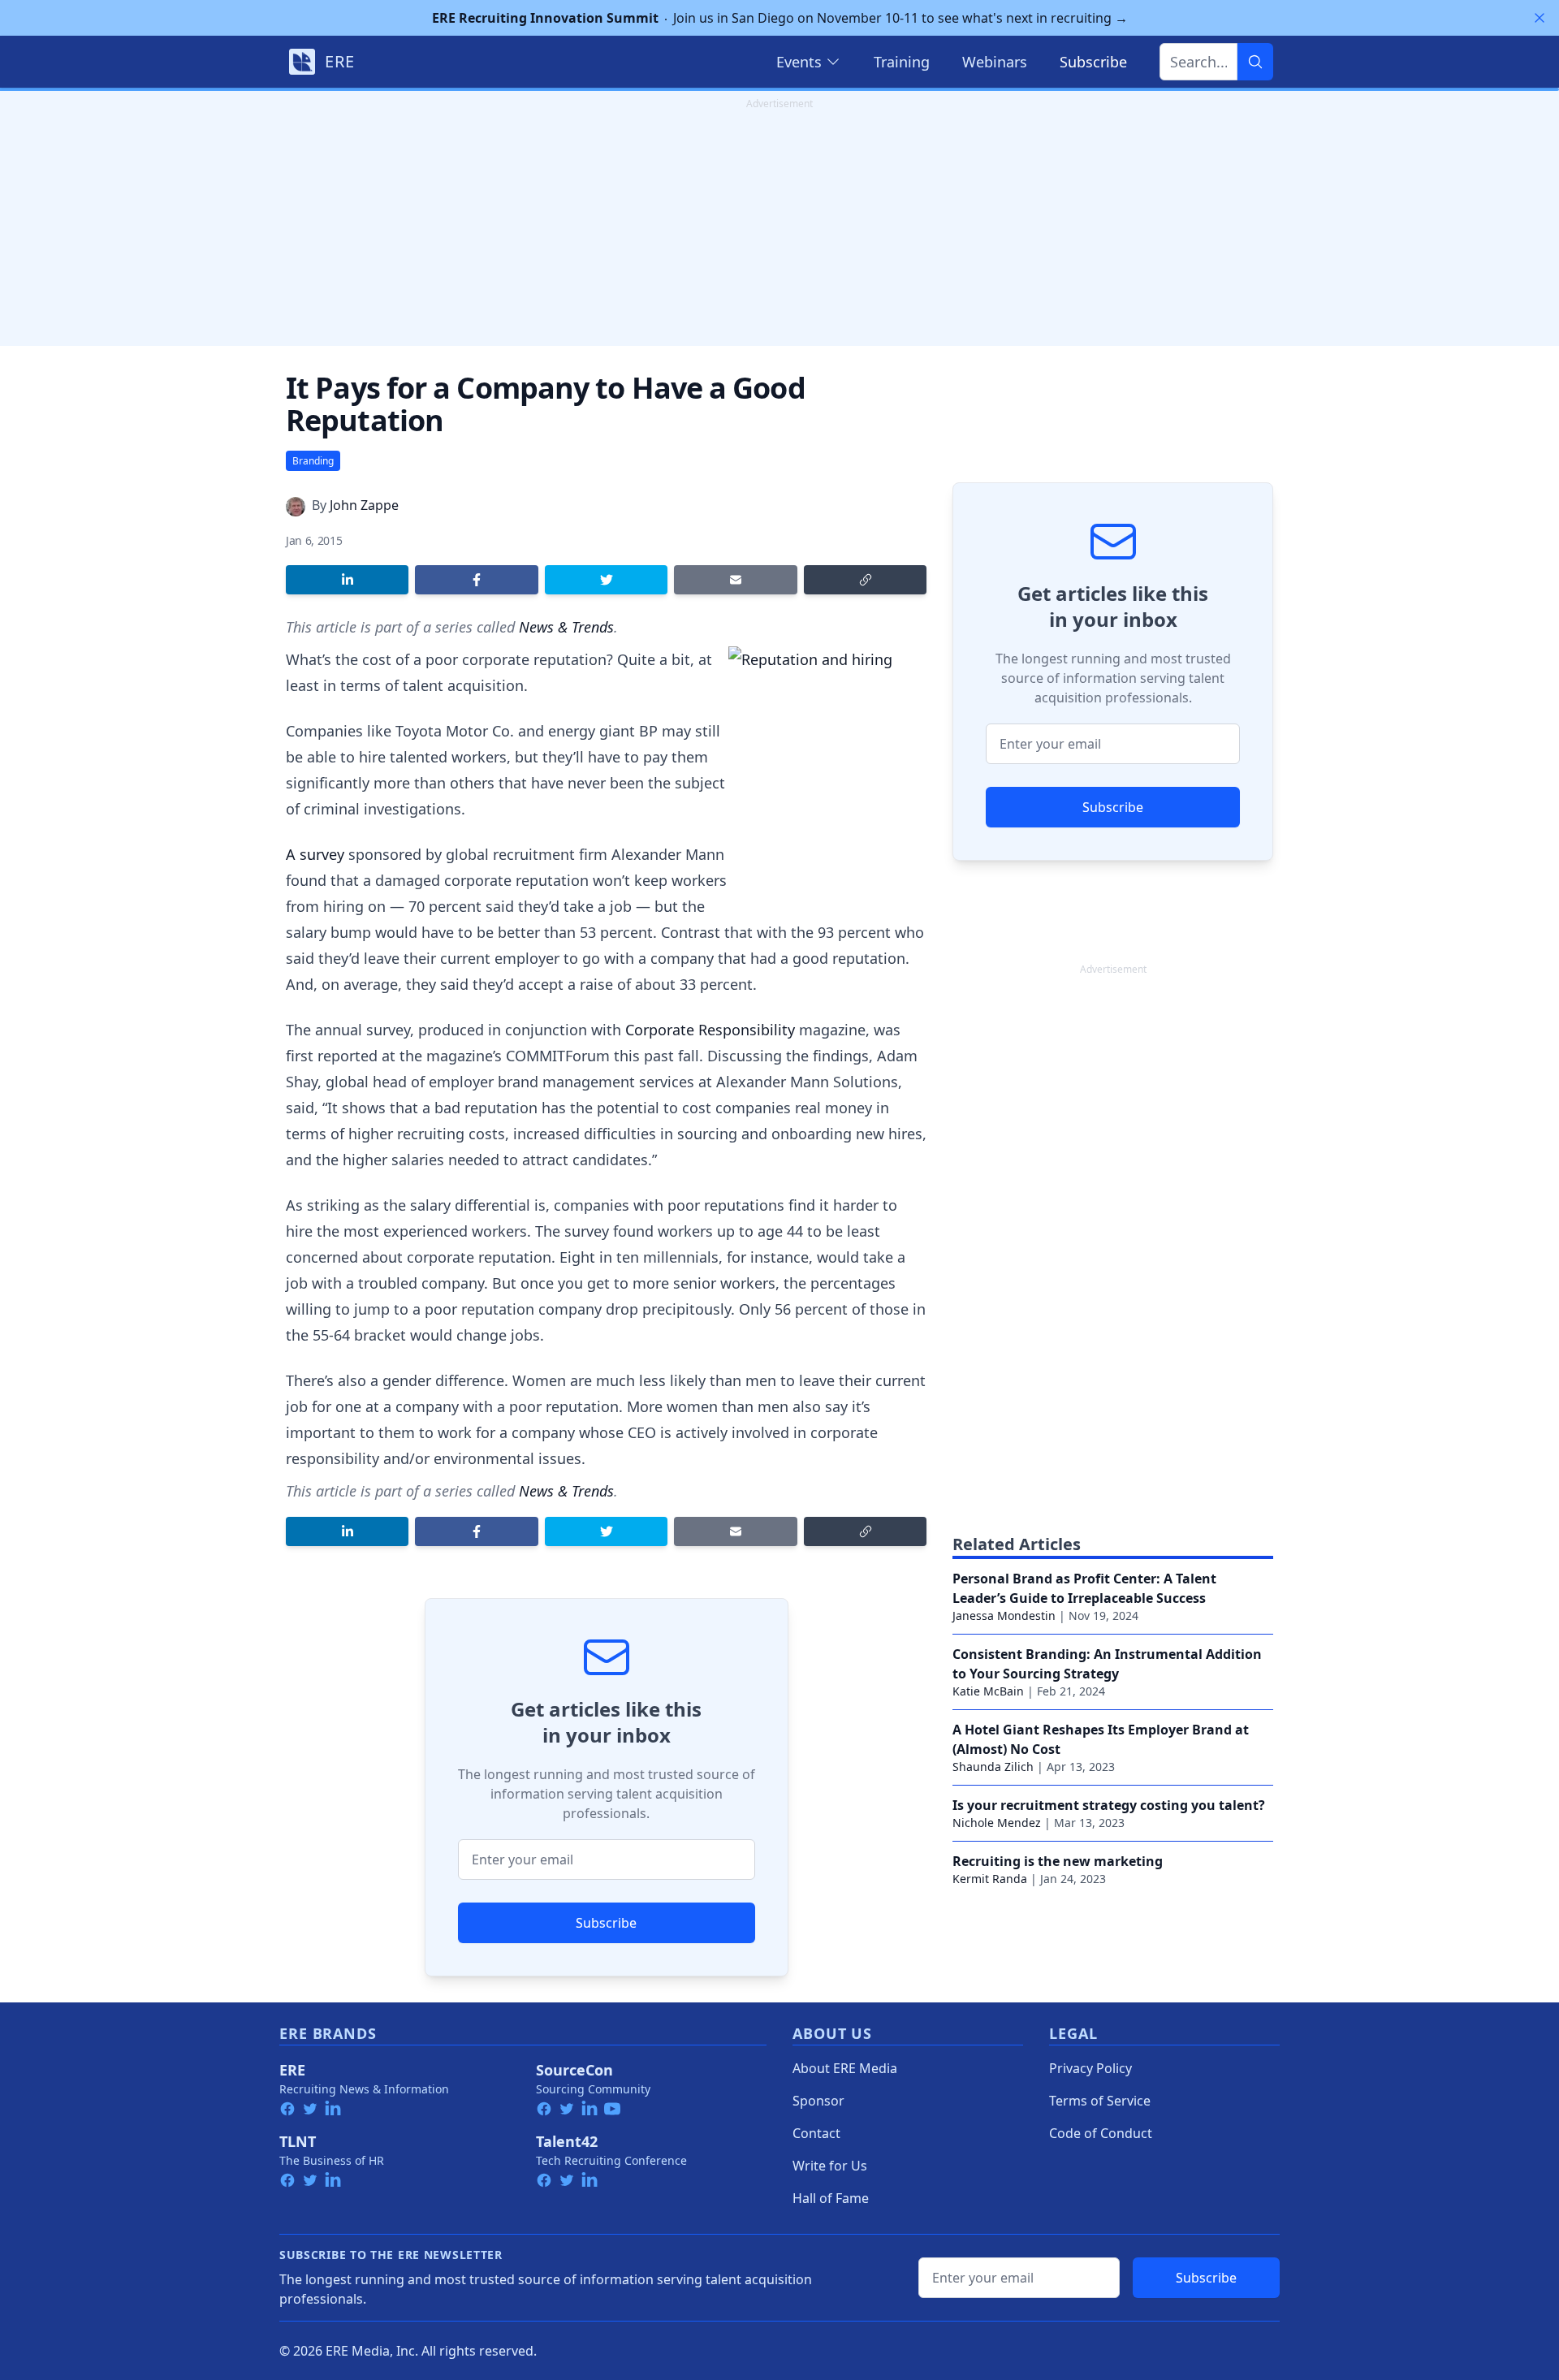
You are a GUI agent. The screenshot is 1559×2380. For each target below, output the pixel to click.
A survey (315, 854)
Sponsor (818, 2101)
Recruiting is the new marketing (1058, 1861)
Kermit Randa (990, 1879)
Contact (816, 2133)
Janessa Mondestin (1004, 1615)
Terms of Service (1100, 2101)
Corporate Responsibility (710, 1030)
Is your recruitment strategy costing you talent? (1109, 1805)
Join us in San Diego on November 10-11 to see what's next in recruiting (780, 18)
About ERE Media (845, 2068)
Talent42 (567, 2141)
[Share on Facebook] (476, 580)
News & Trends (566, 627)
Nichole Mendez (997, 1823)
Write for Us (830, 2166)
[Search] (1255, 62)
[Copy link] (865, 580)
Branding (313, 461)
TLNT (298, 2141)
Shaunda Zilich (993, 1767)
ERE (292, 2070)
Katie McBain (988, 1691)
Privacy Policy (1090, 2068)
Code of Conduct (1101, 2133)
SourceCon (574, 2070)
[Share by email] (735, 580)
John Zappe (364, 505)
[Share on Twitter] (606, 580)
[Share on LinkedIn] (347, 580)
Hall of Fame (831, 2198)
